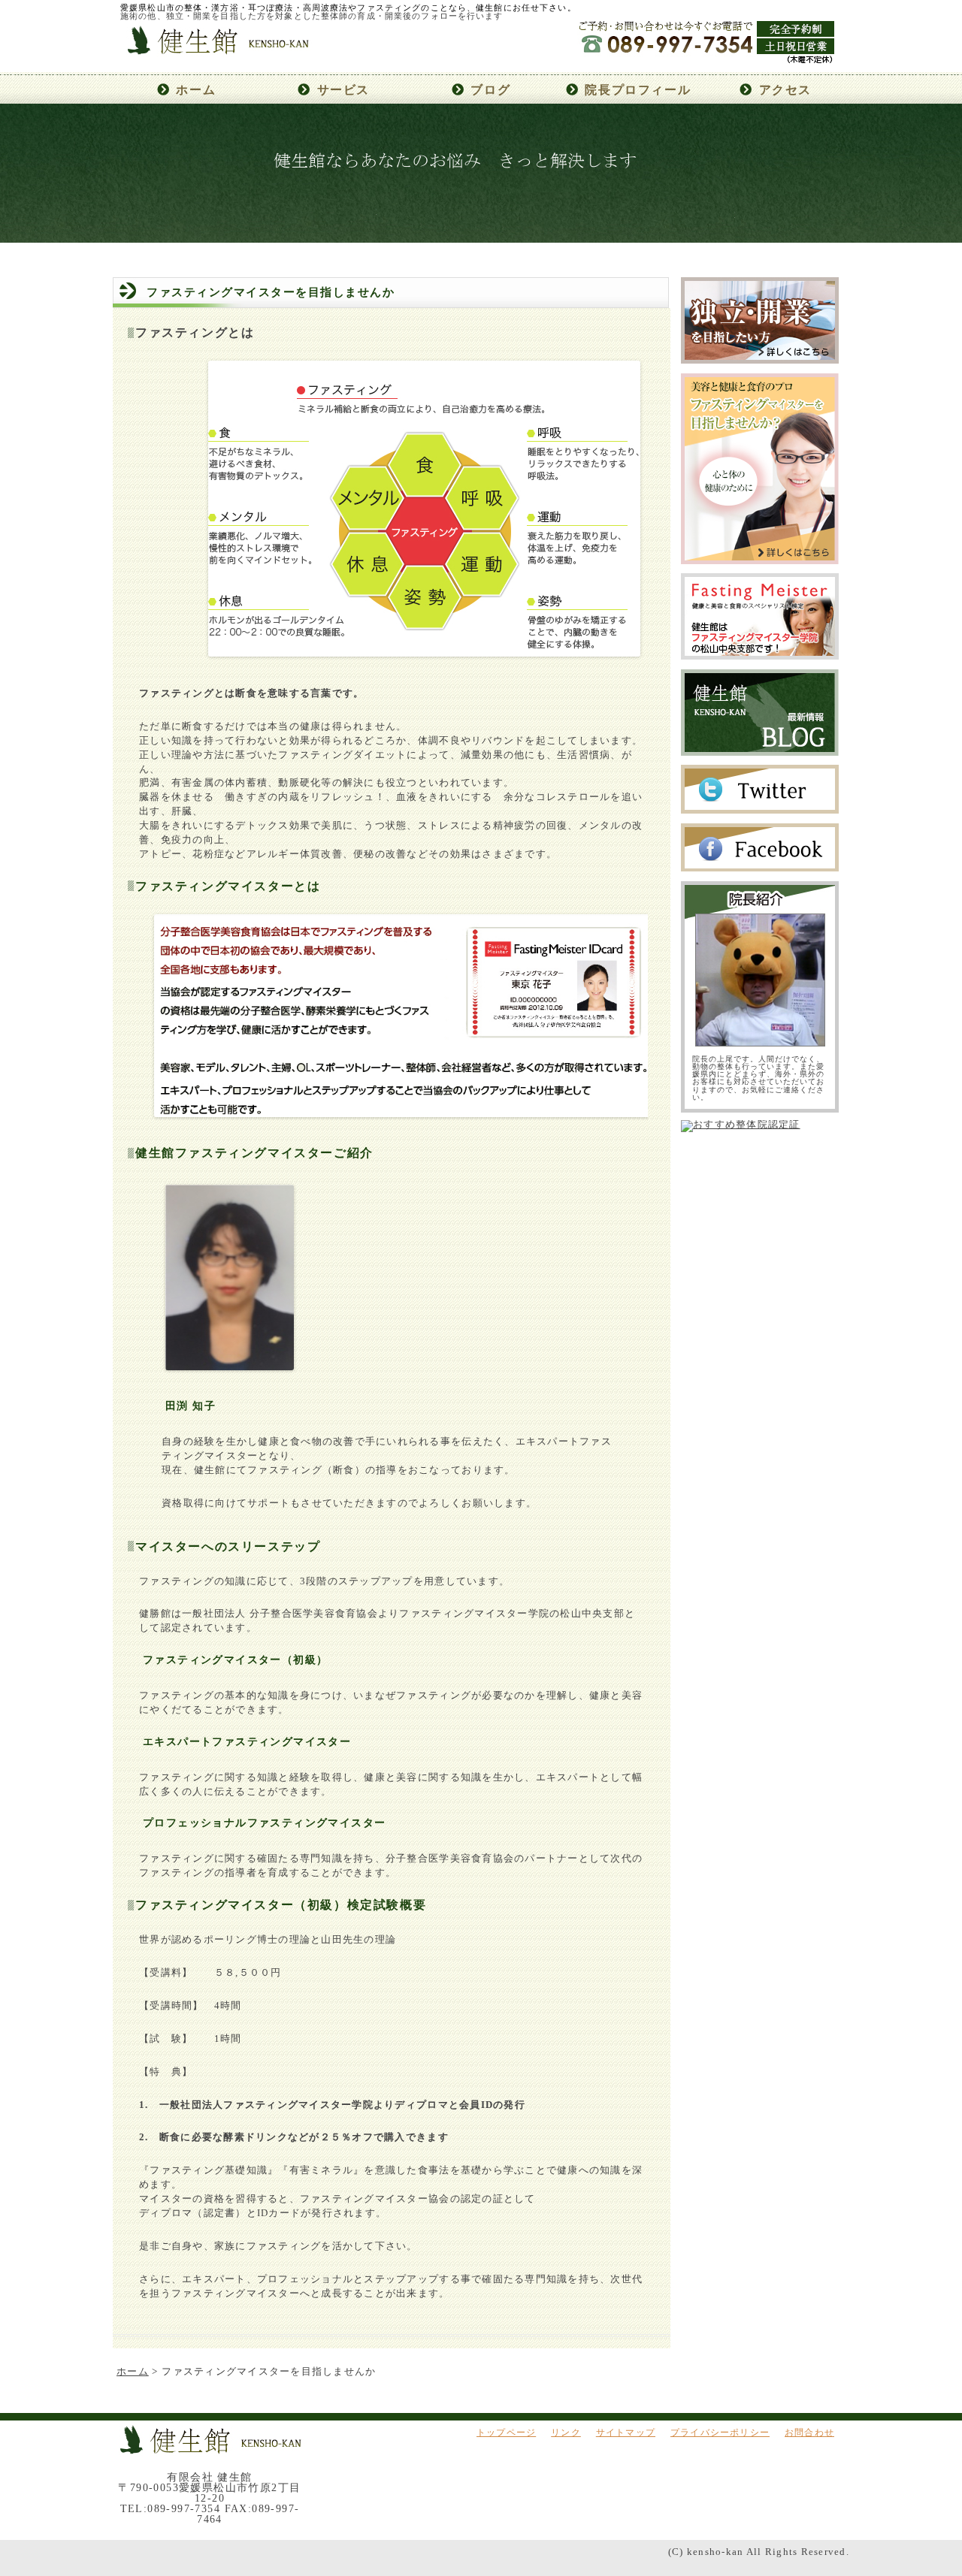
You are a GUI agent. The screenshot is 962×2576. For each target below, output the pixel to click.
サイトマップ (626, 2433)
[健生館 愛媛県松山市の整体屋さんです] (217, 68)
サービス (343, 90)
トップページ (506, 2433)
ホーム (196, 90)
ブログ (490, 90)
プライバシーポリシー (720, 2433)
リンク (566, 2433)
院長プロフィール (638, 90)
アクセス (785, 90)
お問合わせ (809, 2433)
